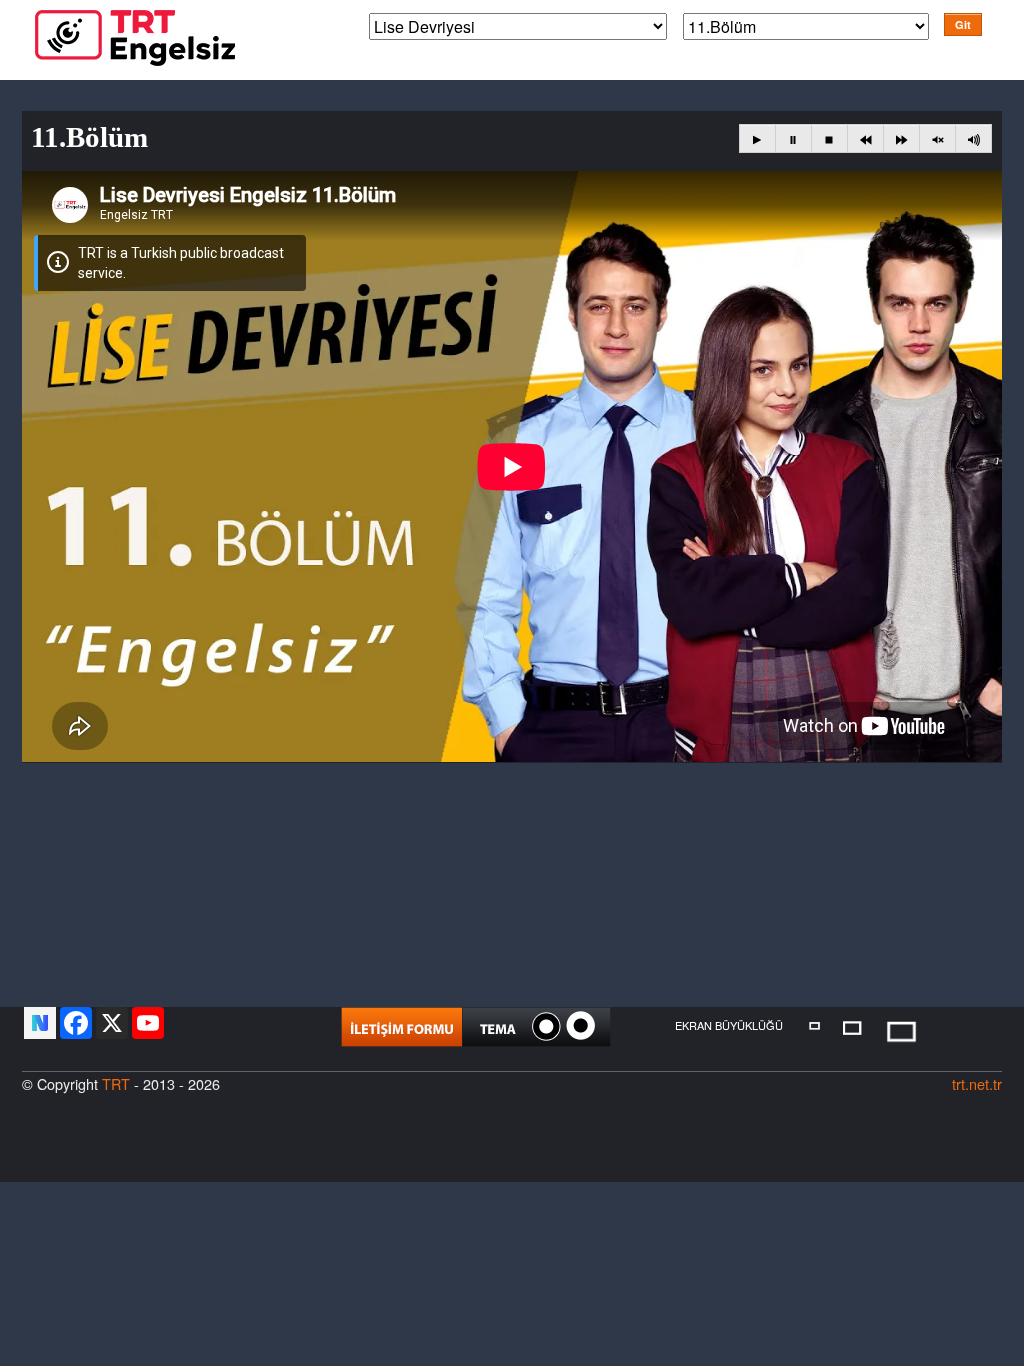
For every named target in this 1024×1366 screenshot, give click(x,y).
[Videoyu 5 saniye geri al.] (865, 138)
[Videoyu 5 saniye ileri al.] (901, 138)
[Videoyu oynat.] (757, 138)
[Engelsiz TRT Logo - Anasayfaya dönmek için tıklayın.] (135, 35)
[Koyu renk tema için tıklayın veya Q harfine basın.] (546, 1026)
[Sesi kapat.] (937, 138)
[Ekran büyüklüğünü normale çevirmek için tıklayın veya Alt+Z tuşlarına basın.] (814, 1024)
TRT (116, 1083)
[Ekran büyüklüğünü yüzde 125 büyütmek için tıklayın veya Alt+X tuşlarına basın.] (853, 1025)
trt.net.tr (977, 1083)
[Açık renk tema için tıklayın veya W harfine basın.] (580, 1025)
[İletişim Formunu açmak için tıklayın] (401, 1027)
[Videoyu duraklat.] (793, 138)
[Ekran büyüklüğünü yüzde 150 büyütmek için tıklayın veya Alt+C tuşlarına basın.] (901, 1029)
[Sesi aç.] (973, 138)
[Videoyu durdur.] (829, 138)
